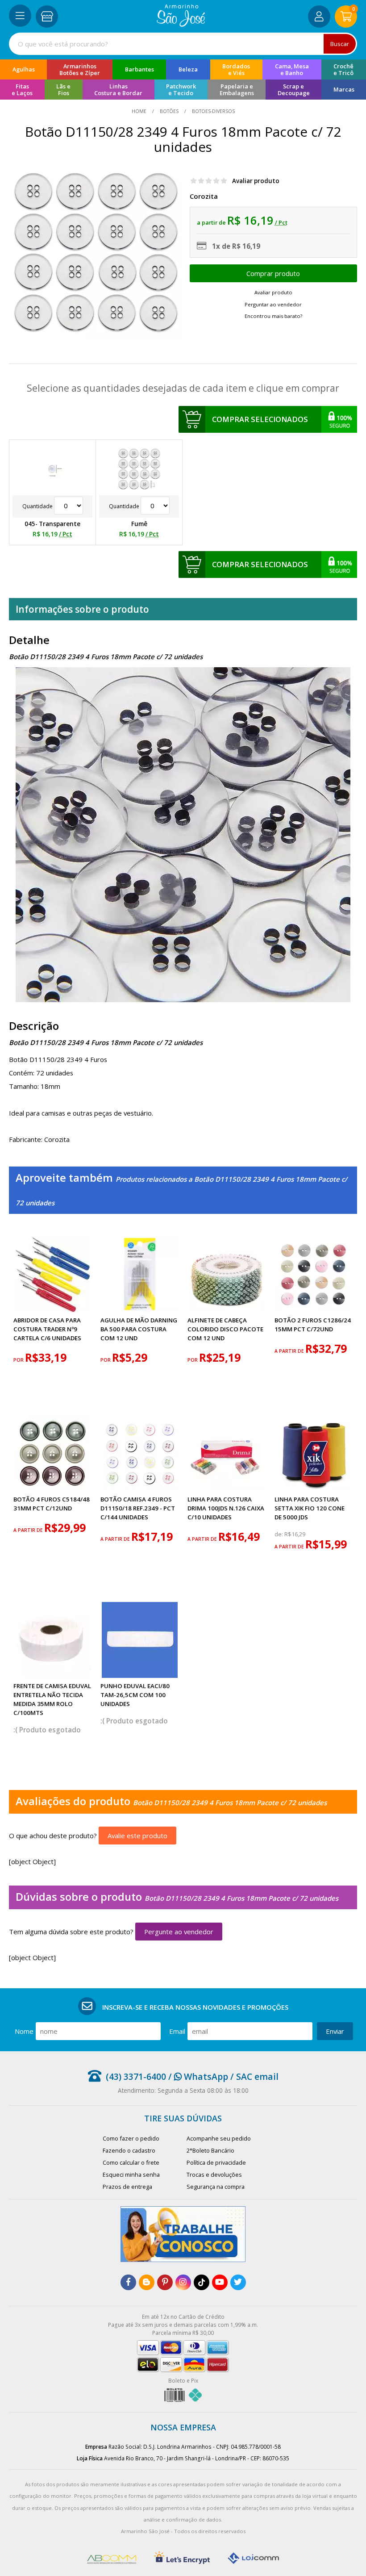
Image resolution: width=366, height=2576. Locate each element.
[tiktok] (202, 2282)
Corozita (204, 196)
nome (24, 2031)
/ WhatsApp (197, 2076)
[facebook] (128, 2282)
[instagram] (183, 2282)
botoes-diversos (213, 111)
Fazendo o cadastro (129, 2150)
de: (279, 1534)
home (140, 111)
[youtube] (220, 2282)
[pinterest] (165, 2282)
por (19, 1360)
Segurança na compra (216, 2187)
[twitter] (238, 2282)
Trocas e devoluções (214, 2175)
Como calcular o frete (131, 2162)
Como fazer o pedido (131, 2138)
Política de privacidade (216, 2162)
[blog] (147, 2282)
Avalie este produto (137, 1836)
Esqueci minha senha (131, 2175)
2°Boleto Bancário (210, 2150)
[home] (181, 24)
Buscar (340, 44)
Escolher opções (273, 273)
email (177, 2031)
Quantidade (38, 506)
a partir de (290, 1351)
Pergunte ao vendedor (179, 1932)
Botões (169, 111)
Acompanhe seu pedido (219, 2138)
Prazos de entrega (127, 2187)
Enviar (335, 2031)
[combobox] (183, 44)
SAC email (257, 2076)
